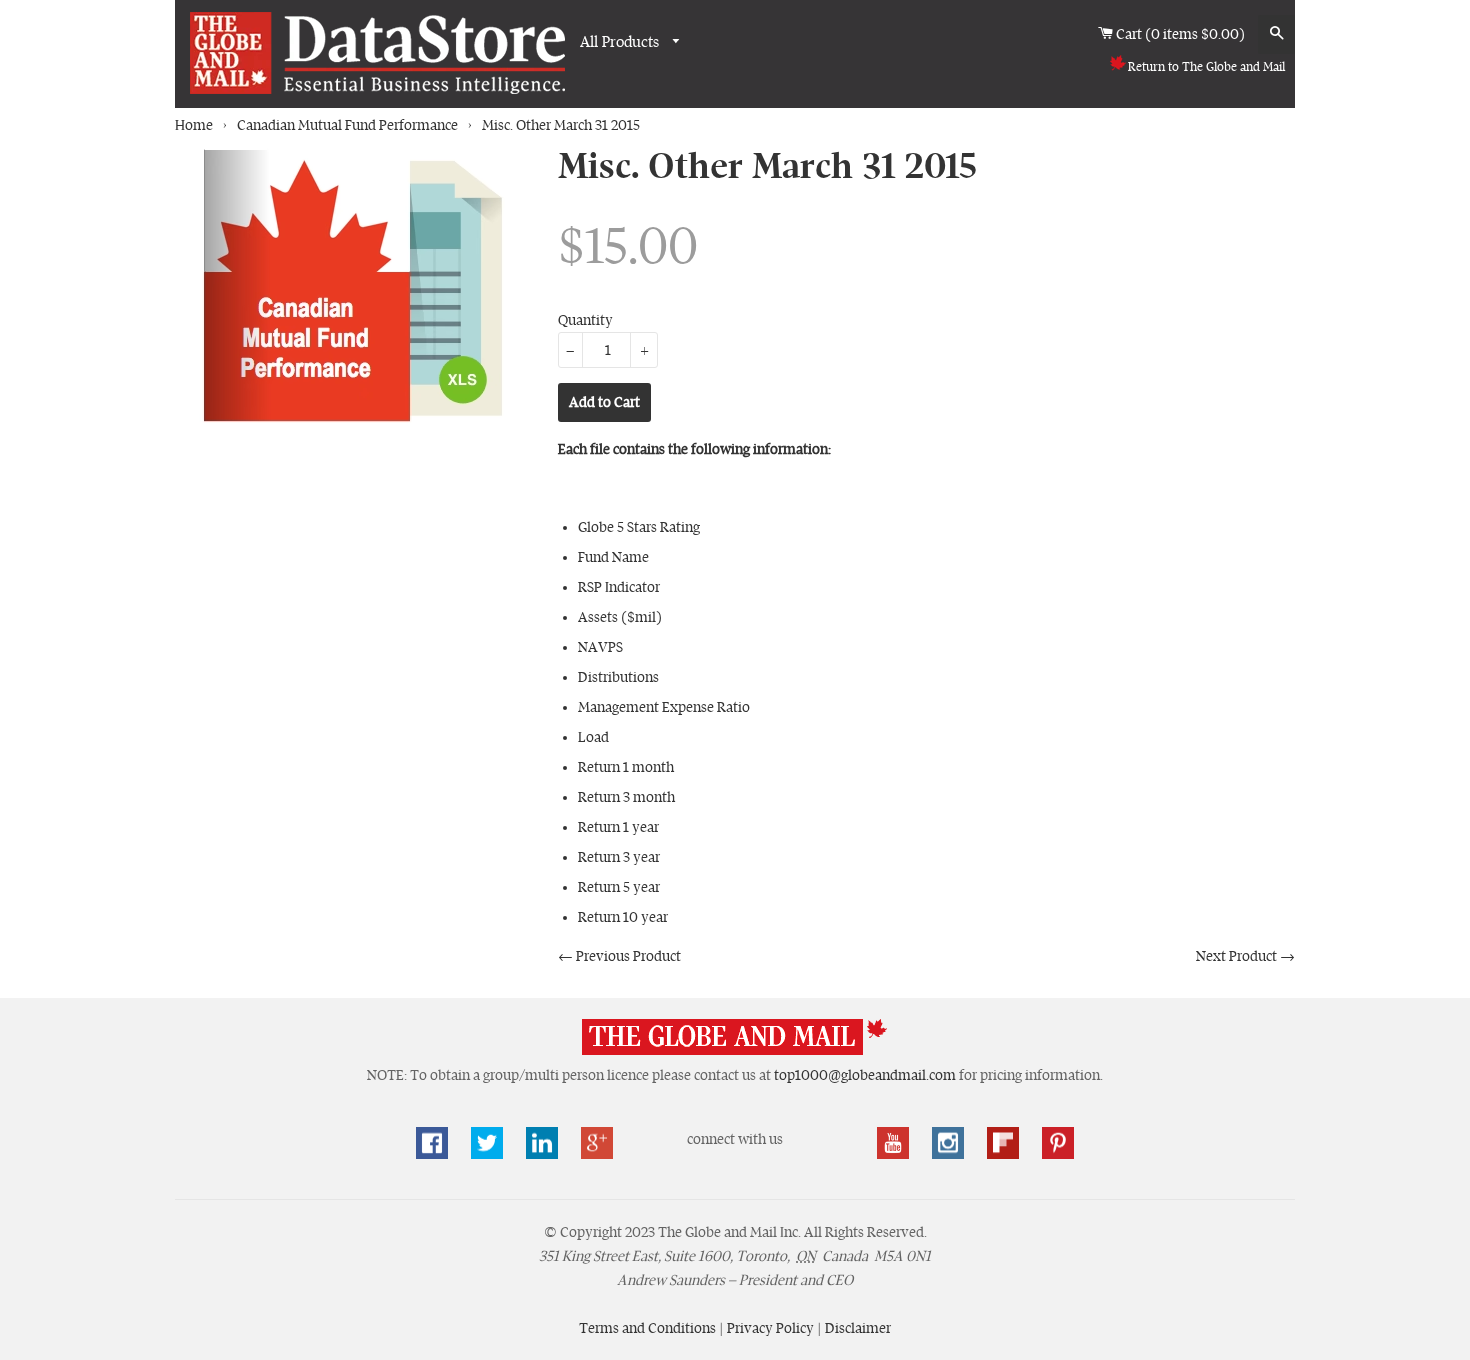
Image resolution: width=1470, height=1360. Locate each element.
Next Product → (1245, 956)
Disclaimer (858, 1328)
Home (194, 125)
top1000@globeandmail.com (865, 1075)
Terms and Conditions (649, 1328)
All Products (621, 42)
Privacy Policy (772, 1328)
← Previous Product (619, 956)
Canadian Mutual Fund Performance (347, 125)
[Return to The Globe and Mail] (735, 1051)
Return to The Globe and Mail (1206, 67)
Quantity (585, 320)
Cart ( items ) (1182, 34)
